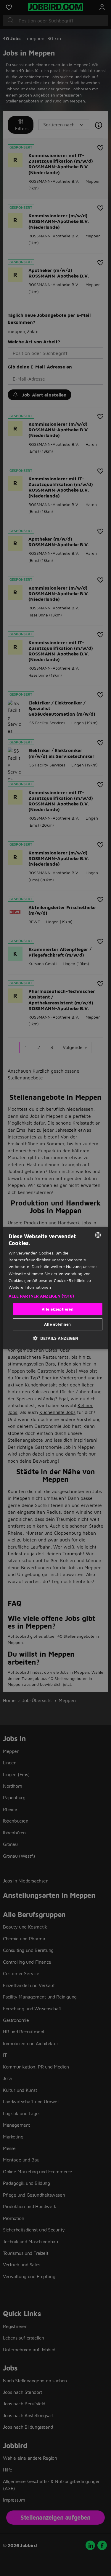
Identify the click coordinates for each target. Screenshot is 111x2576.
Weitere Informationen (30, 1287)
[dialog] (55, 1288)
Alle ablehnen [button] (57, 1324)
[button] (55, 1296)
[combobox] (98, 1235)
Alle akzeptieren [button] (58, 1309)
